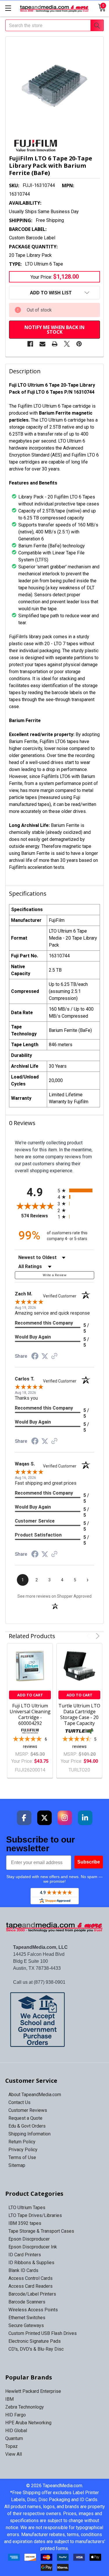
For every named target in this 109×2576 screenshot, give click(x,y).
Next (97, 1636)
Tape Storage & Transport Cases (41, 2231)
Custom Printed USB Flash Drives (43, 2333)
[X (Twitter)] (44, 1818)
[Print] (55, 344)
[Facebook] (30, 344)
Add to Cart (30, 1695)
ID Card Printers (25, 2255)
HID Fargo (16, 2415)
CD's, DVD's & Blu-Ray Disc (36, 2349)
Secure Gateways (26, 2325)
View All (14, 2454)
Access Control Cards (31, 2278)
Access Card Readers (31, 2286)
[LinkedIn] (85, 1818)
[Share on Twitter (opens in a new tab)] (45, 1356)
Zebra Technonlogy (25, 2407)
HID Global (16, 2431)
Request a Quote (25, 2118)
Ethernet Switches (27, 2318)
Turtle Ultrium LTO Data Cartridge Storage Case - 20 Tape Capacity (79, 1714)
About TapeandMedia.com (35, 2095)
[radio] (76, 1190)
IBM (9, 2399)
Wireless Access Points (33, 2310)
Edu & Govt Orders (27, 2126)
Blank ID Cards (23, 2270)
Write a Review (54, 1275)
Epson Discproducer (29, 2239)
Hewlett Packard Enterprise (33, 2391)
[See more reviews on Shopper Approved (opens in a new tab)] (54, 1356)
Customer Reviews (28, 2110)
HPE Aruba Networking (28, 2423)
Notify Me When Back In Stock (54, 330)
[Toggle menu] (8, 8)
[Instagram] (65, 1818)
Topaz (11, 2446)
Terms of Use (22, 2157)
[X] (67, 344)
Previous (89, 1636)
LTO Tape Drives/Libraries (35, 2215)
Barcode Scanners (27, 2302)
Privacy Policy (23, 2150)
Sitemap (17, 2165)
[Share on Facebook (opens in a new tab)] (35, 1357)
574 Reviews (38, 1216)
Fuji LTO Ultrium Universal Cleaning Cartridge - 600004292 (30, 1714)
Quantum (14, 2438)
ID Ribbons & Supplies (31, 2263)
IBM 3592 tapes (25, 2223)
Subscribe (89, 1862)
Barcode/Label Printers (32, 2294)
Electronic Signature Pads (35, 2341)
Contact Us (19, 2102)
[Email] (42, 344)
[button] (55, 2020)
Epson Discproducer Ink (33, 2247)
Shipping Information (30, 2134)
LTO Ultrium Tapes (27, 2208)
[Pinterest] (79, 344)
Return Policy (22, 2142)
